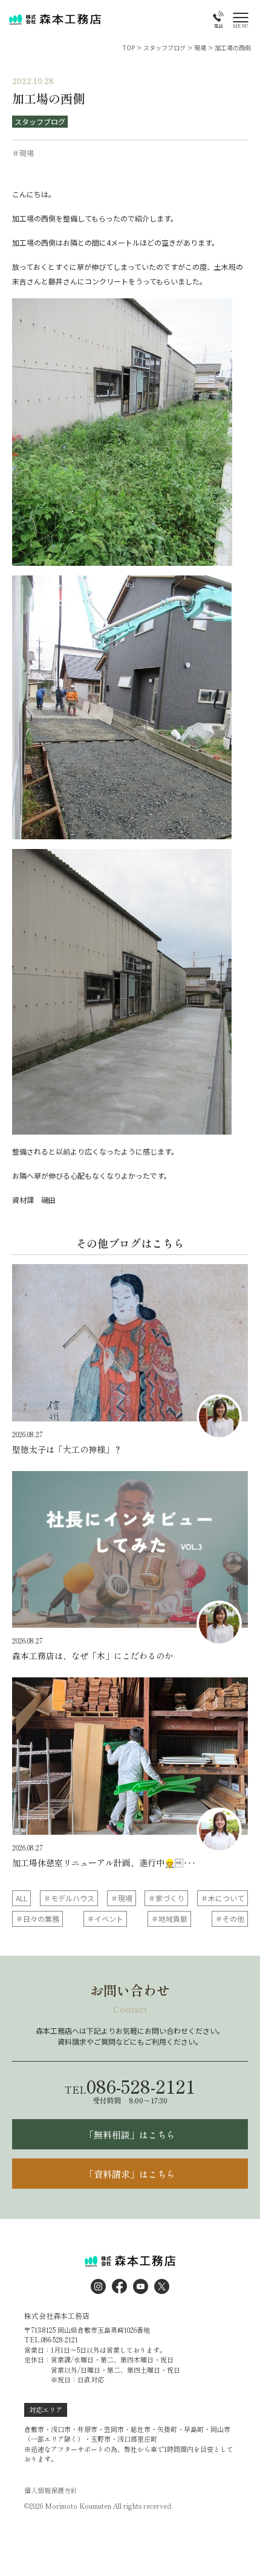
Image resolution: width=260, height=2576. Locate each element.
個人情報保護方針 (51, 2490)
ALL (21, 1898)
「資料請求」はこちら (130, 2174)
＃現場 (122, 1898)
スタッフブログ (40, 121)
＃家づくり (166, 1898)
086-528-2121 (130, 2086)
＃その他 (230, 1919)
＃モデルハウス (69, 1898)
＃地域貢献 (169, 1919)
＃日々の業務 (37, 1919)
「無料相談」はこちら (130, 2135)
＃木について (223, 1898)
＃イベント (105, 1919)
